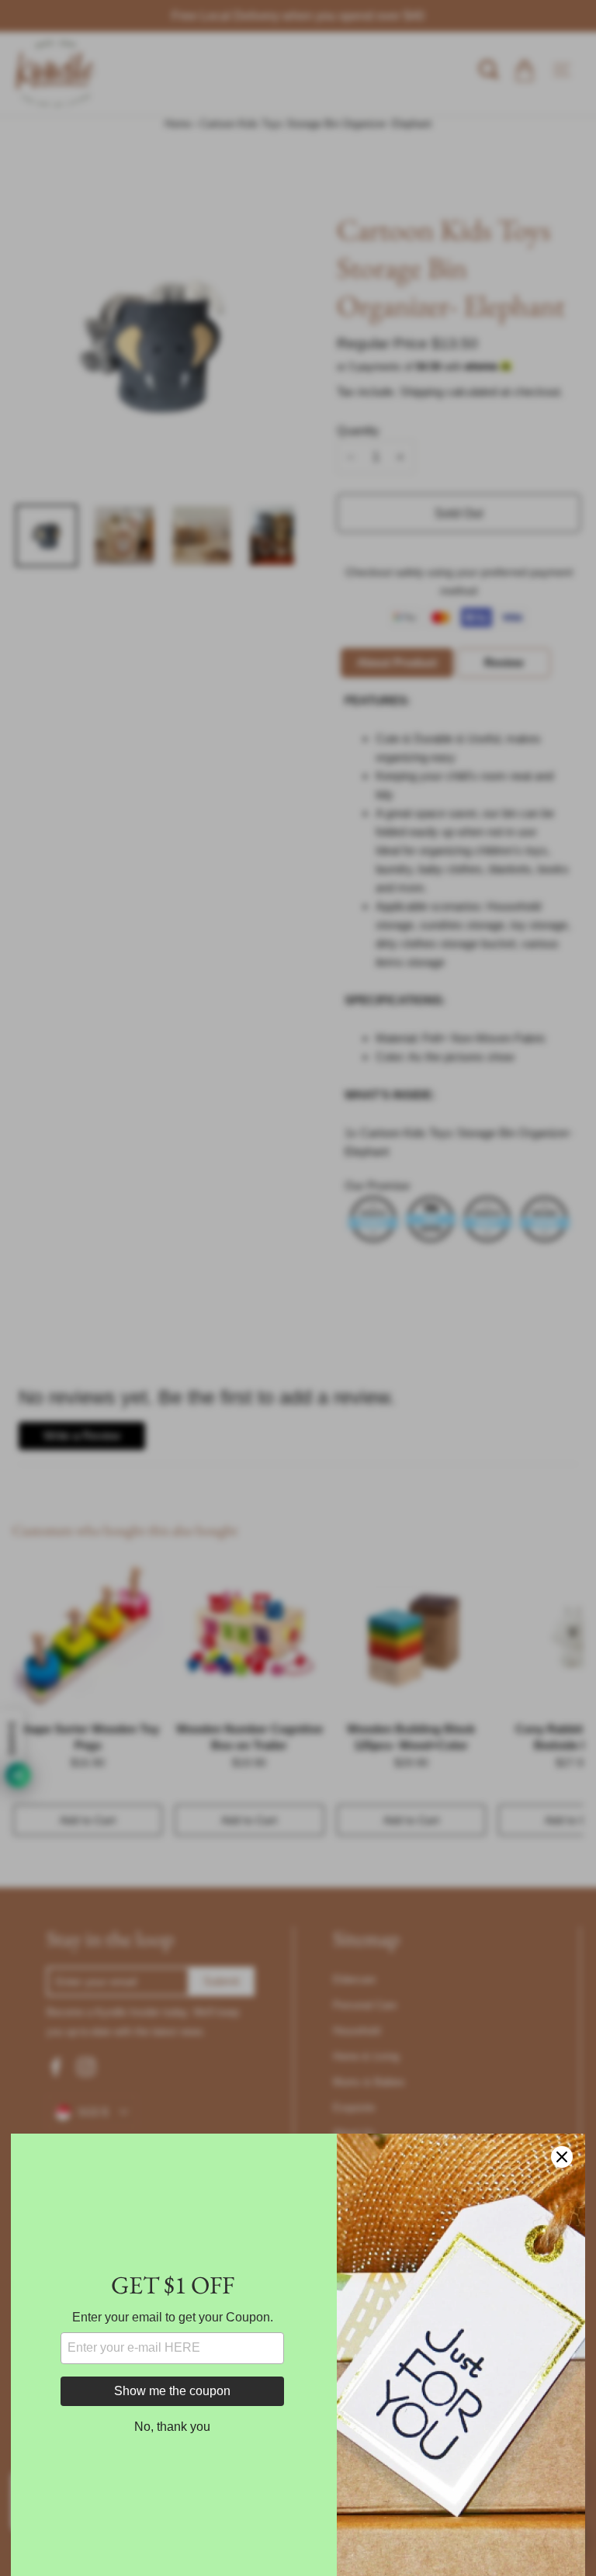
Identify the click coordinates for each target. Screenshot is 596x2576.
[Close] (562, 2157)
